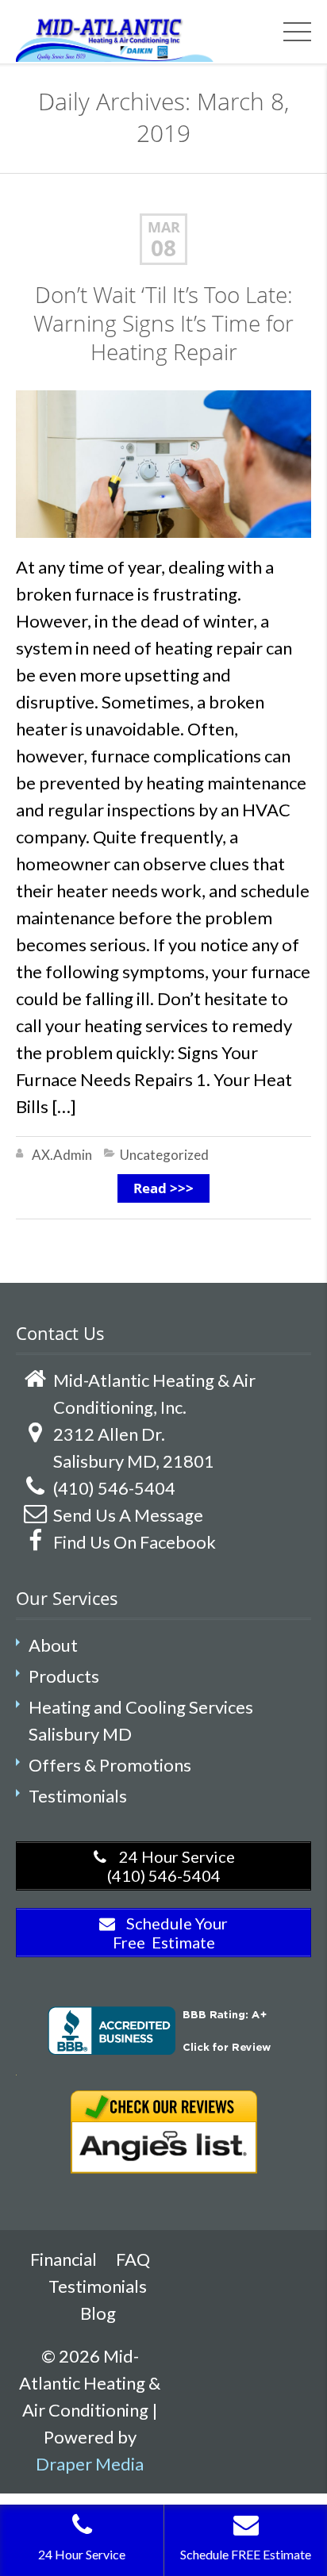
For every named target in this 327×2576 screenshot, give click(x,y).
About (53, 1645)
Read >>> (163, 1188)
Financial (63, 2259)
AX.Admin (62, 1155)
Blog (98, 2313)
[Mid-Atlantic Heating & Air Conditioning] (115, 37)
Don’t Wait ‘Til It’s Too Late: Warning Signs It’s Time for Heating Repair (163, 323)
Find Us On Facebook (135, 1542)
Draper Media (90, 2464)
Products (64, 1676)
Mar (164, 227)
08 (163, 248)
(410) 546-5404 (114, 1488)
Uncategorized (164, 1155)
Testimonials (78, 1796)
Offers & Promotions (110, 1765)
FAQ (133, 2259)
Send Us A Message (128, 1515)
